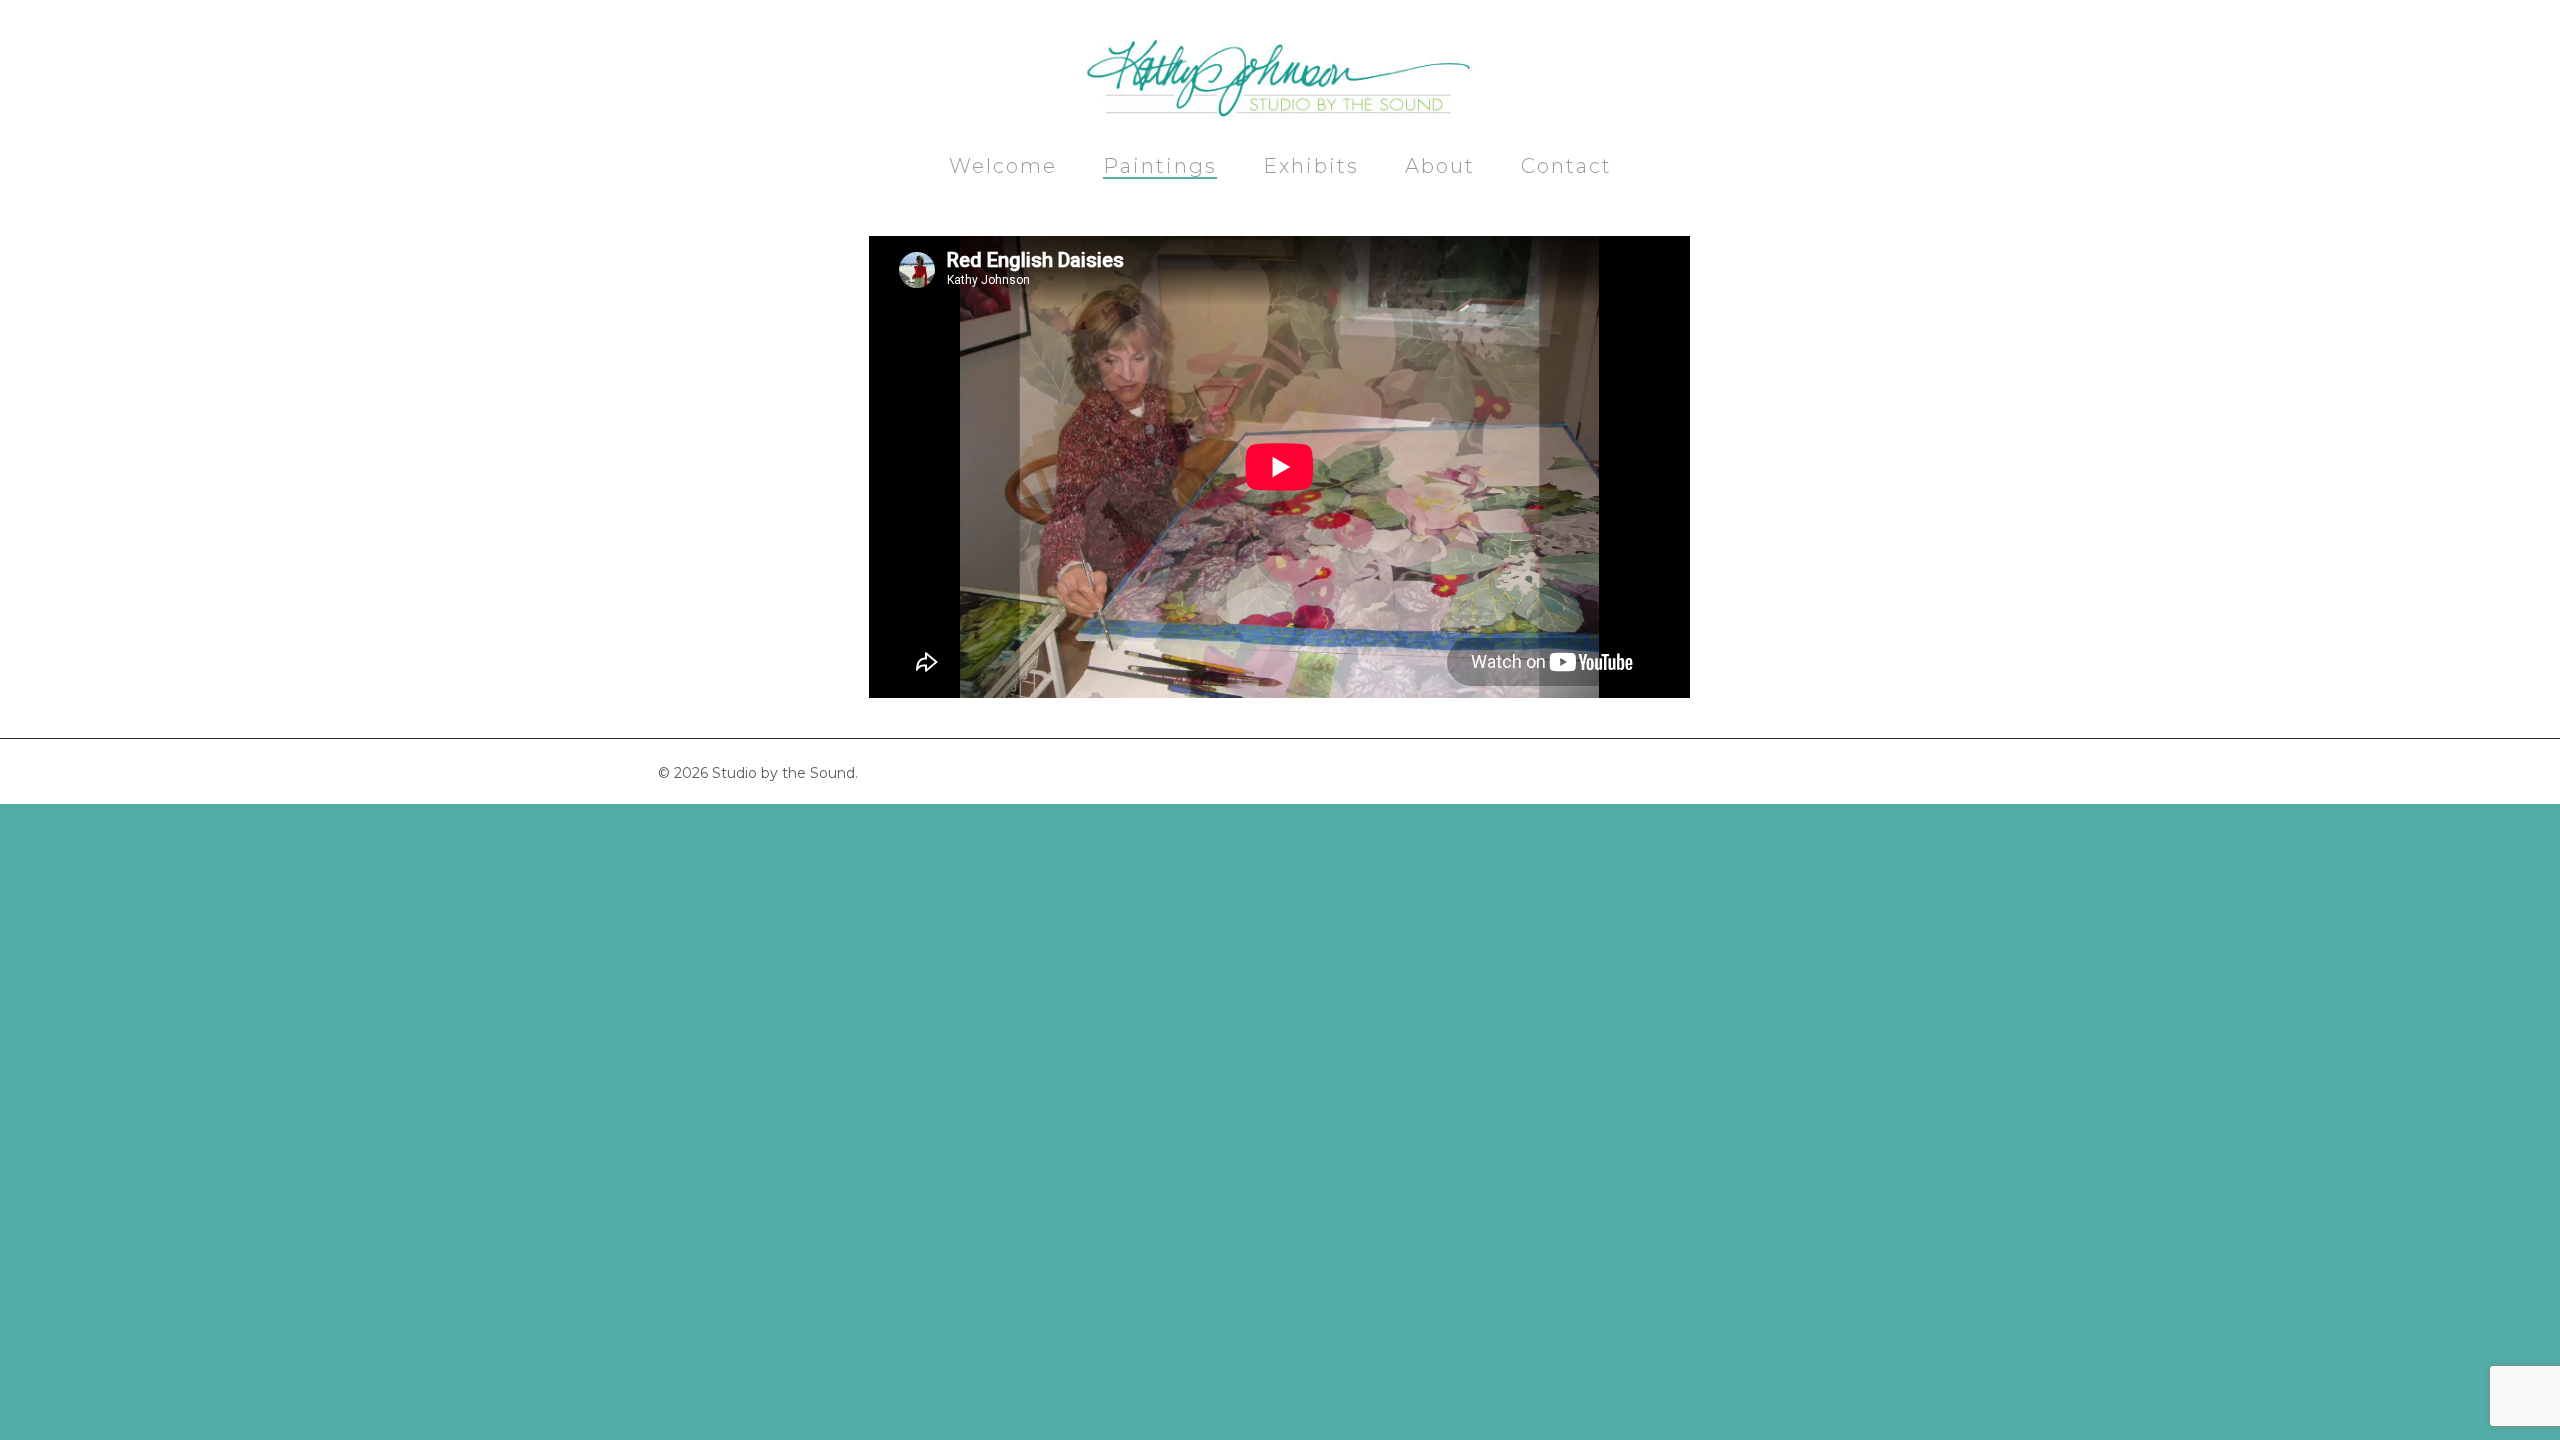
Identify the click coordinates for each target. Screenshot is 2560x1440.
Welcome (1003, 167)
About (1440, 167)
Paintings (1160, 167)
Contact (1566, 167)
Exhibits (1311, 167)
